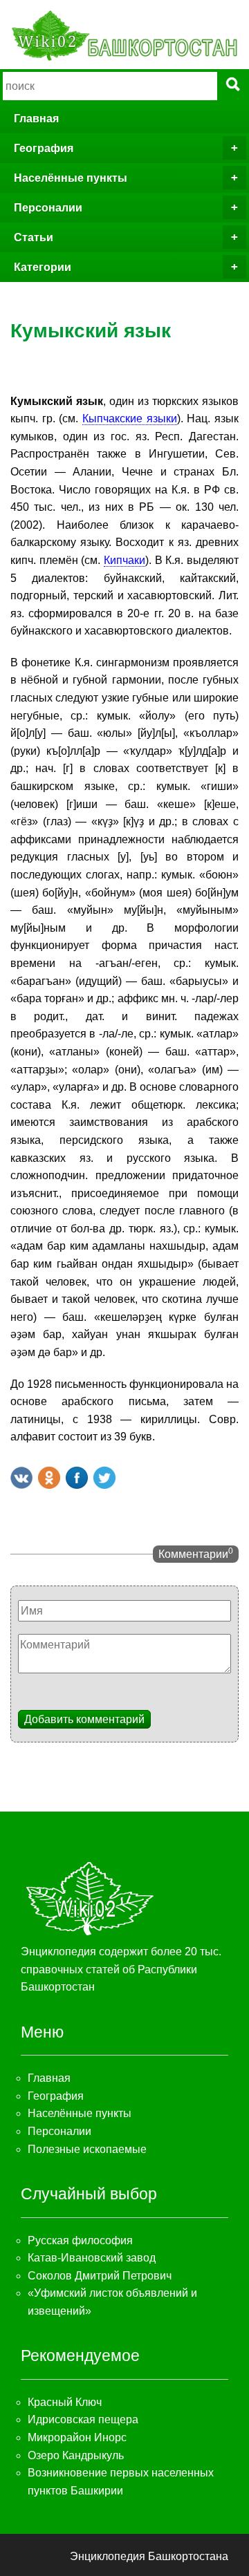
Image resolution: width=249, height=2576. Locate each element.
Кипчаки (124, 560)
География (44, 148)
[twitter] (104, 1478)
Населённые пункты (71, 178)
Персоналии (48, 208)
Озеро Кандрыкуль (76, 2455)
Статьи (34, 237)
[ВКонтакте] (21, 1478)
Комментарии (196, 1553)
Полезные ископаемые (87, 2149)
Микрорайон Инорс (77, 2437)
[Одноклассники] (49, 1478)
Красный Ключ (65, 2402)
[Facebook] (77, 1478)
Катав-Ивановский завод (92, 2258)
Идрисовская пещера (83, 2419)
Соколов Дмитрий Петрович (100, 2276)
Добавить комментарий (84, 1719)
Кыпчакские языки (130, 419)
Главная (36, 119)
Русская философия (80, 2240)
